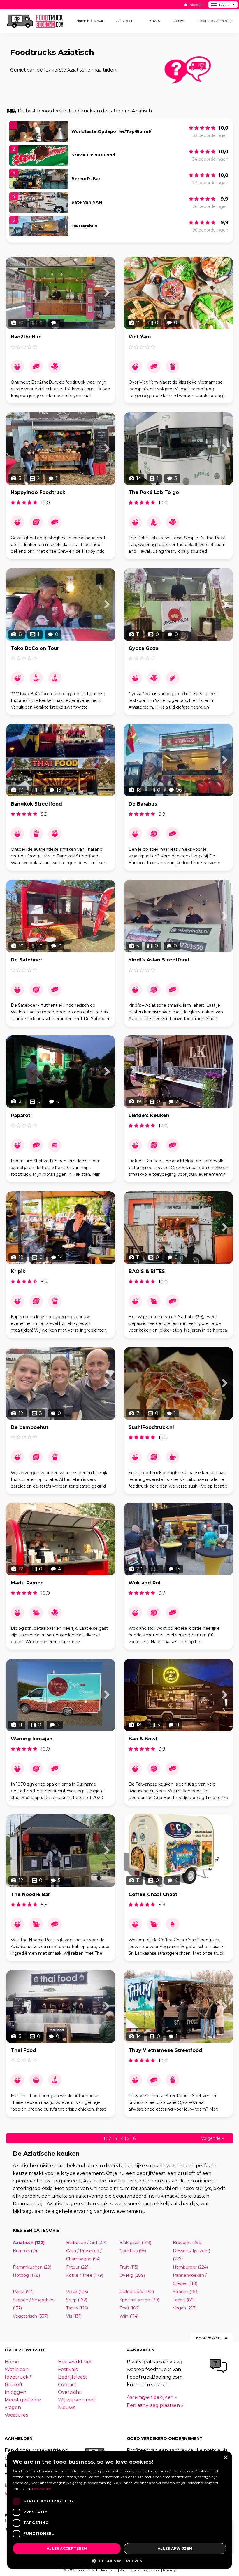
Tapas (77, 2308)
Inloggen (196, 5)
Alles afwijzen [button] (175, 2548)
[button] (119, 2561)
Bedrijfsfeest (73, 2377)
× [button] (225, 2458)
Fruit (129, 2267)
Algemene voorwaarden (140, 2570)
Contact (67, 2385)
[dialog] (119, 2510)
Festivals (68, 2369)
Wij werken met (77, 2400)
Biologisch (135, 2243)
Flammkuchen (32, 2267)
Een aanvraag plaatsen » (155, 2405)
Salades (186, 2292)
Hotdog (26, 2275)
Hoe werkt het (75, 2362)
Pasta (23, 2292)
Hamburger (190, 2267)
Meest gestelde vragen (23, 2404)
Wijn (129, 2316)
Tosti (130, 2308)
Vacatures (16, 2415)
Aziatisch (29, 2243)
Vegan (185, 2308)
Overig (132, 2275)
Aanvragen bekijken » (152, 2397)
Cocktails (133, 2251)
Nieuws (67, 2407)
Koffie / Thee (85, 2275)
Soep (77, 2300)
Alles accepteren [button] (67, 2548)
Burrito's (26, 2251)
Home (12, 2362)
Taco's (184, 2300)
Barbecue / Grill (87, 2243)
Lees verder (42, 2489)
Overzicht (70, 2392)
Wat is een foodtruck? (18, 2373)
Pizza (77, 2292)
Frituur (78, 2267)
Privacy (169, 2570)
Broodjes (188, 2243)
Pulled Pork (137, 2292)
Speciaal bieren (139, 2300)
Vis (74, 2316)
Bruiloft (14, 2385)
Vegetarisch (30, 2316)
